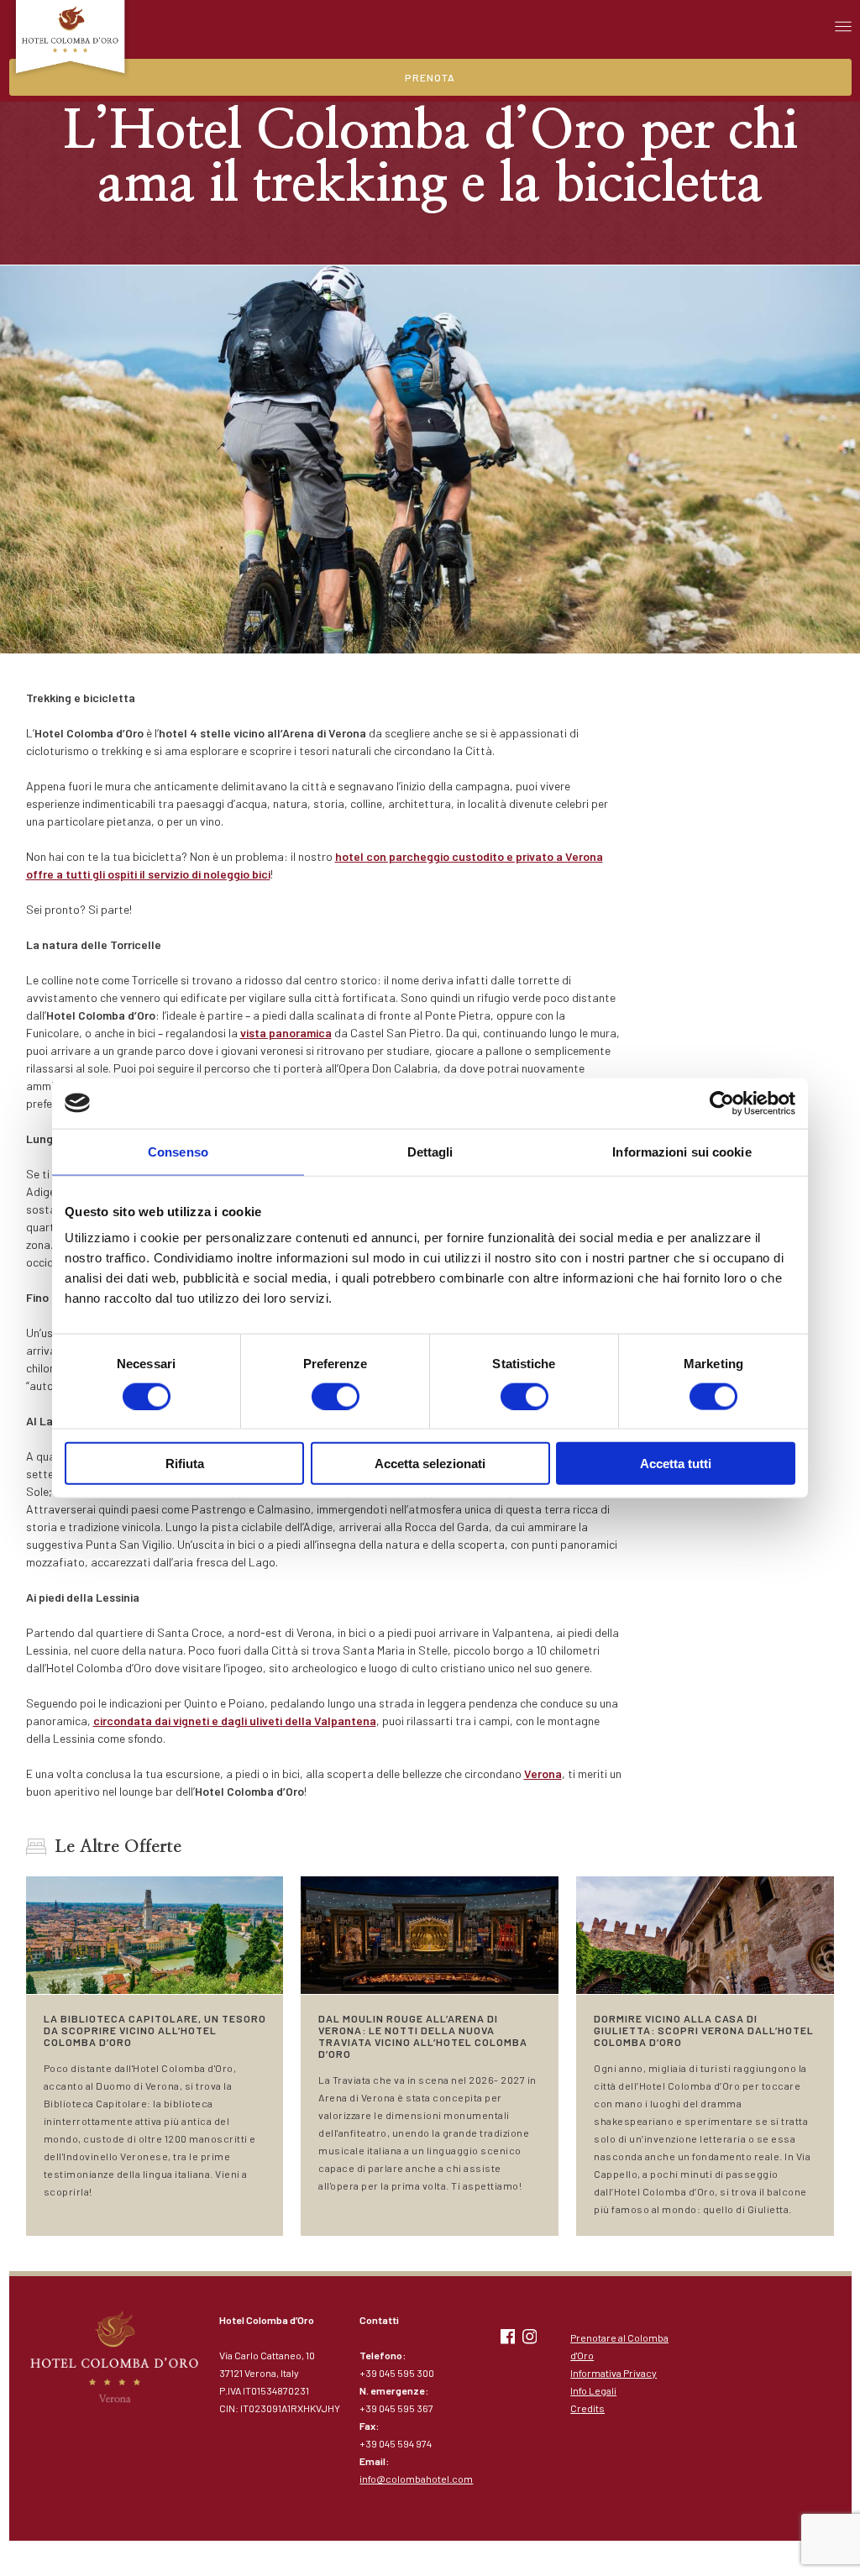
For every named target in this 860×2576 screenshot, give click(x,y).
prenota (430, 77)
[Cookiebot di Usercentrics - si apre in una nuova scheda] (722, 1103)
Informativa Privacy (614, 2373)
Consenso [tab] (178, 1151)
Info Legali (593, 2390)
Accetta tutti (676, 1464)
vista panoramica (286, 1033)
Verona (543, 1773)
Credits (587, 2408)
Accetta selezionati (430, 1464)
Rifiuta (185, 1464)
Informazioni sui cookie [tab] (682, 1151)
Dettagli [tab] (430, 1151)
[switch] (336, 1396)
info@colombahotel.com (416, 2479)
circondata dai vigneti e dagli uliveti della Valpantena (235, 1721)
